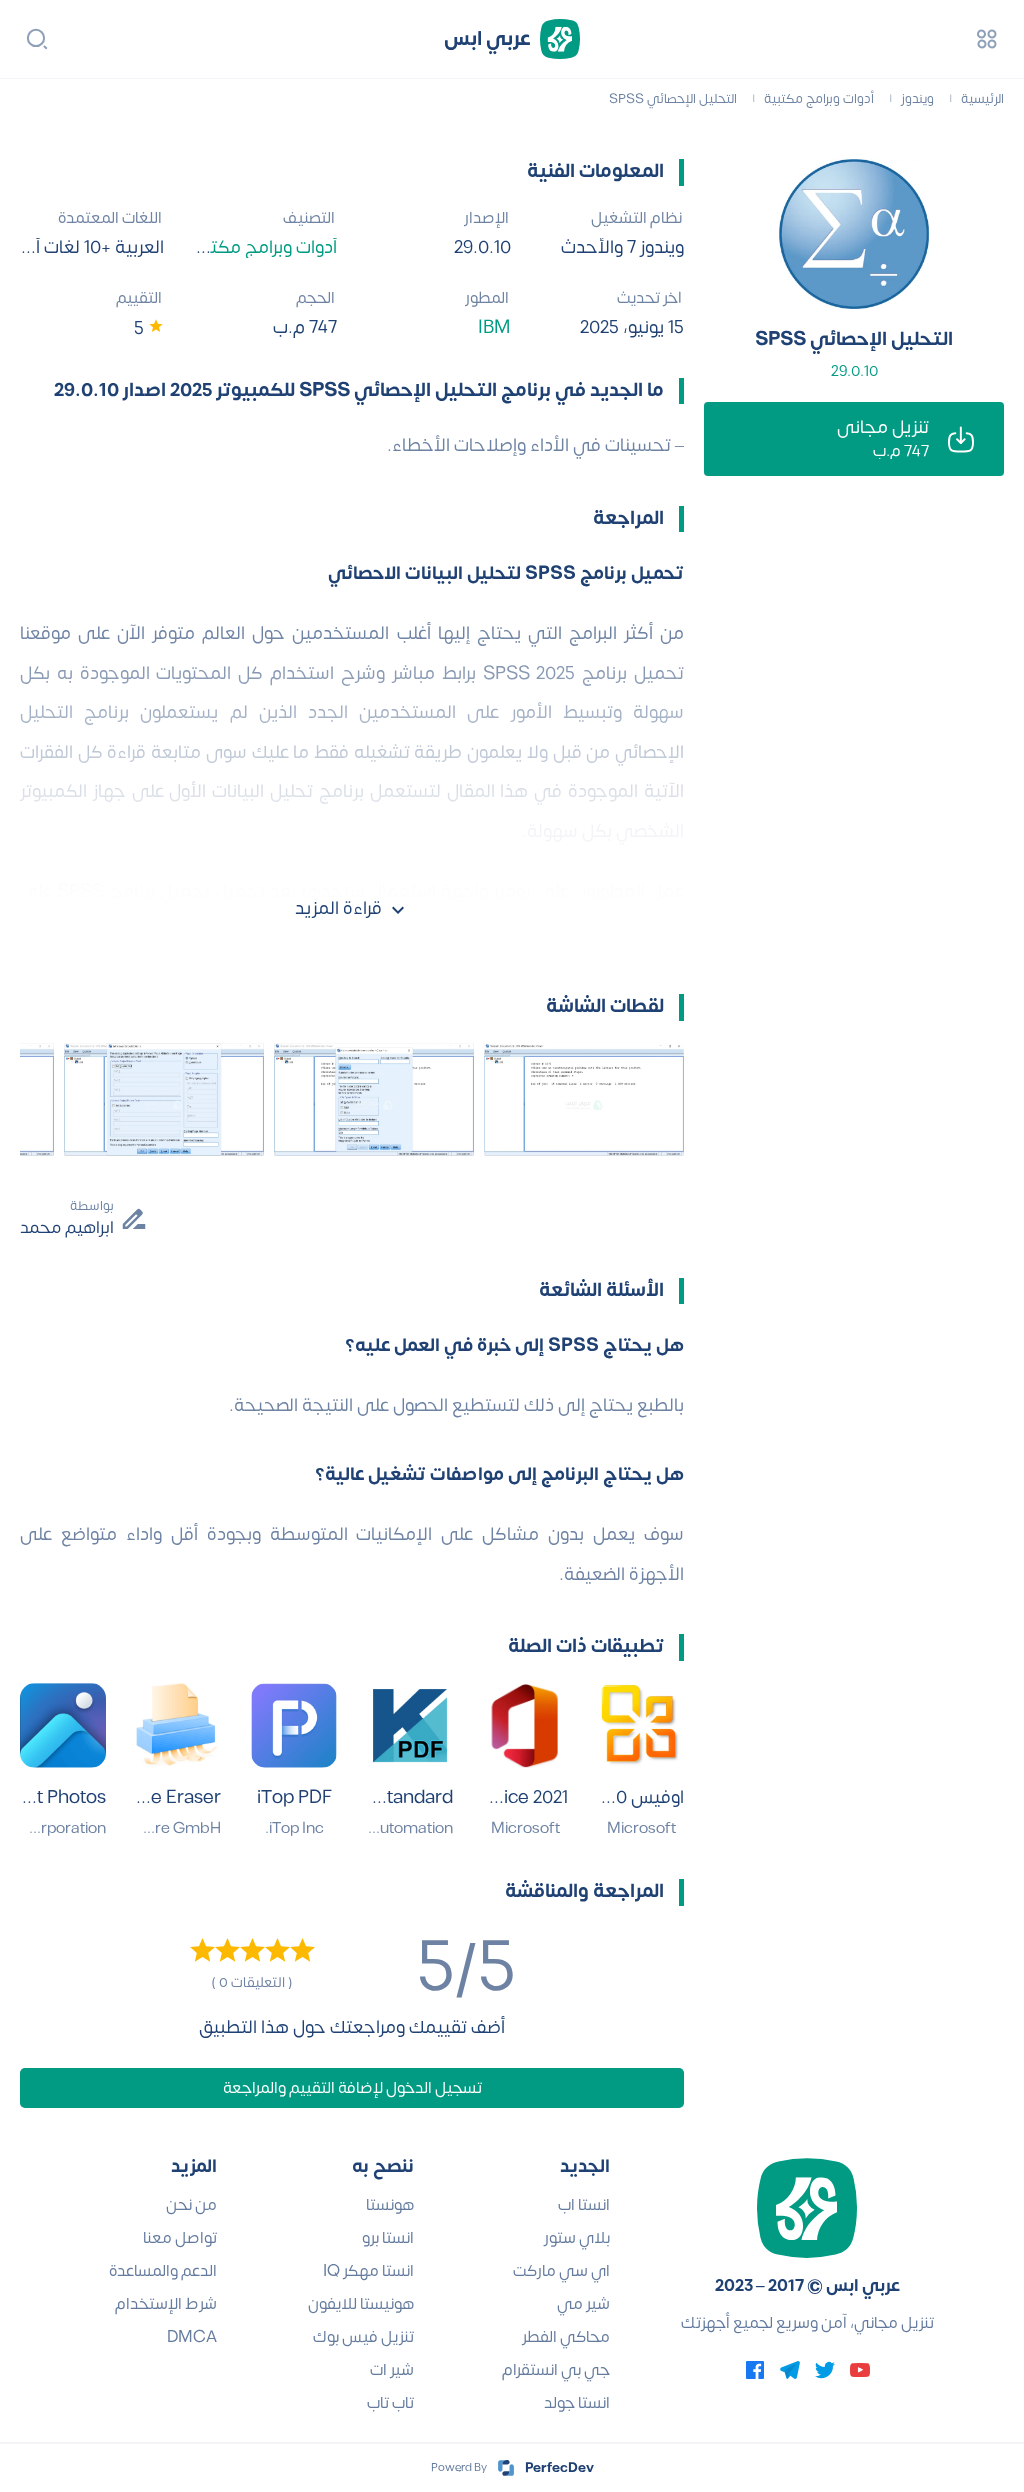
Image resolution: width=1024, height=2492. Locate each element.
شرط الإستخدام (166, 2304)
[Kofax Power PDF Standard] (410, 1726)
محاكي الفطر (566, 2337)
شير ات (392, 2370)
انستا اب (584, 2205)
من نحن (191, 2205)
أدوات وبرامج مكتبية (262, 247)
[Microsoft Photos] (63, 1726)
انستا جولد (577, 2403)
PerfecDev (559, 2468)
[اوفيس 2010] (641, 1726)
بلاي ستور (577, 2238)
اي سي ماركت (561, 2271)
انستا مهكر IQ (368, 2271)
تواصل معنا (180, 2238)
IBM (494, 327)
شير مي (583, 2304)
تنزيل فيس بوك (363, 2337)
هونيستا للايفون (361, 2304)
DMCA (192, 2337)
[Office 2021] (526, 1726)
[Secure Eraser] (179, 1726)
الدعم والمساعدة (163, 2271)
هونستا (390, 2205)
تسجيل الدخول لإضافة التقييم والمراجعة (352, 2088)
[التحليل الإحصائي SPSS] (854, 234)
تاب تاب (390, 2403)
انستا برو (388, 2238)
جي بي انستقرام (556, 2370)
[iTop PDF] (294, 1726)
